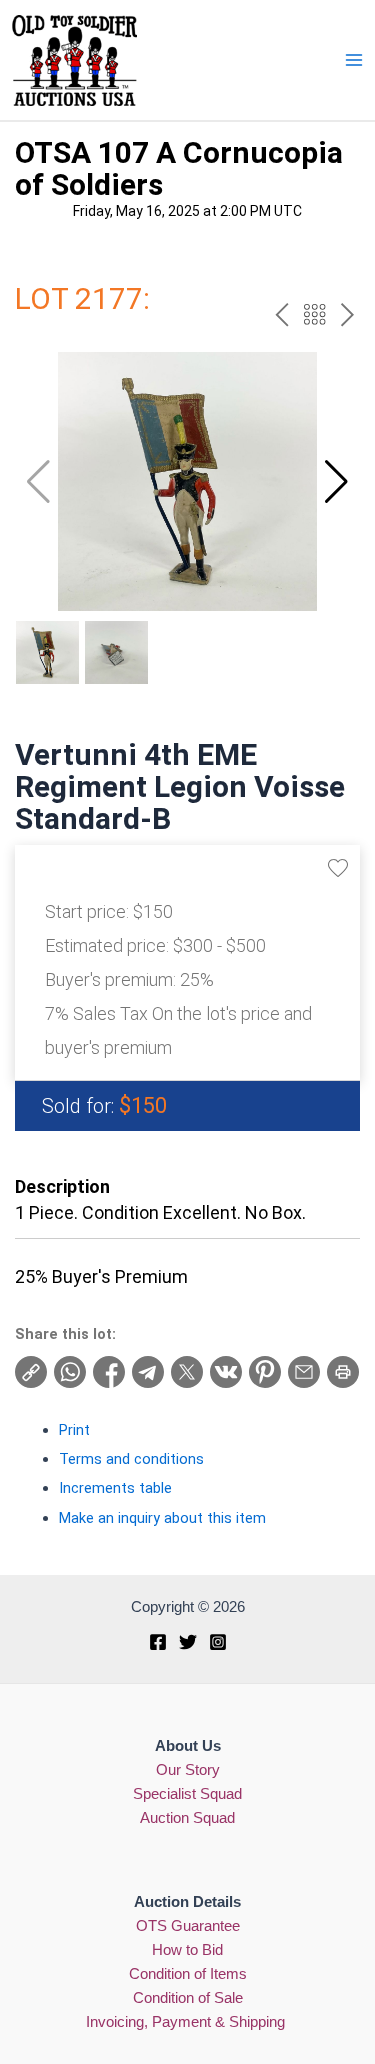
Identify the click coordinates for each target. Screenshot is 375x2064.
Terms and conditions (131, 1459)
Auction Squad (187, 1818)
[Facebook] (158, 1642)
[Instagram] (218, 1642)
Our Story (188, 1770)
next (347, 314)
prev (281, 314)
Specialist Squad (187, 1794)
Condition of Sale (188, 1998)
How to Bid (187, 1950)
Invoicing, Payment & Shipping (187, 2022)
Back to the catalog (314, 314)
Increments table (115, 1488)
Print (74, 1430)
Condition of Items (188, 1974)
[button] (336, 482)
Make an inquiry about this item (162, 1518)
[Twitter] (188, 1642)
